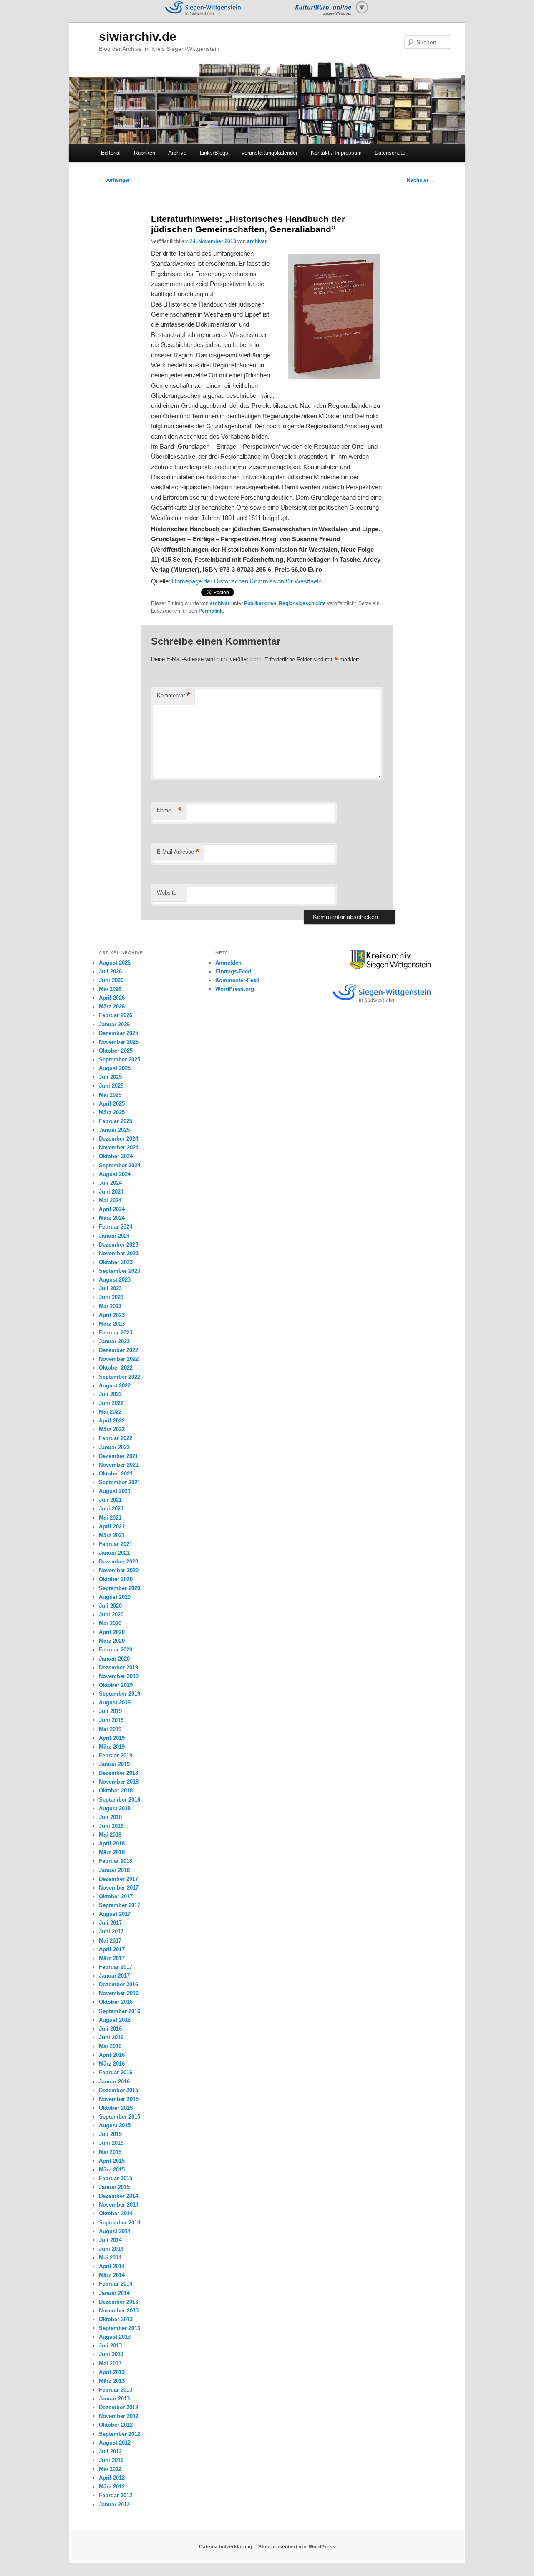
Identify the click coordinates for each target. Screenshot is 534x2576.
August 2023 (115, 1280)
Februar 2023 (116, 1333)
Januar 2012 (114, 2504)
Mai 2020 (110, 1623)
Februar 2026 (116, 1015)
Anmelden (228, 963)
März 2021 (112, 1535)
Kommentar (174, 695)
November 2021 (119, 1465)
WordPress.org (235, 989)
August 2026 (115, 963)
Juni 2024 (111, 1192)
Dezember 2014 (118, 2196)
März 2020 (112, 1641)
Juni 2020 (111, 1615)
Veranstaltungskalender (269, 153)
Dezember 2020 (118, 1562)
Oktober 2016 (116, 2002)
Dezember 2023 (118, 1245)
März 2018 (112, 1852)
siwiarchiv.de (138, 36)
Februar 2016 (116, 2072)
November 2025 (119, 1042)
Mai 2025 (110, 1095)
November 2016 (119, 1993)
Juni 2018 (111, 1826)
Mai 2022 (110, 1412)
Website (167, 893)
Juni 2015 (111, 2143)
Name (169, 810)
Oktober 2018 (116, 1791)
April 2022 (112, 1421)
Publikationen (260, 603)
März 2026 (112, 1007)
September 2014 (120, 2223)
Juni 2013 (111, 2354)
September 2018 (120, 1800)
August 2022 (115, 1386)
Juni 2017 (111, 1931)
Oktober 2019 (116, 1685)
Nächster (421, 180)
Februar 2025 (116, 1121)
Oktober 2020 (116, 1579)
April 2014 (112, 2266)
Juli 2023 (110, 1288)
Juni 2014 (111, 2249)
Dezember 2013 (118, 2302)
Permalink (211, 611)
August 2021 (115, 1491)
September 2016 (120, 2011)
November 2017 (119, 1888)
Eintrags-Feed (233, 971)
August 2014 (115, 2231)
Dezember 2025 (118, 1033)
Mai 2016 (110, 2046)
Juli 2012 (110, 2452)
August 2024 (115, 1174)
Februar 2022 (116, 1438)
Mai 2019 (110, 1729)
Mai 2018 (110, 1835)
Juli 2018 (110, 1817)
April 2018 (112, 1843)
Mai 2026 (110, 989)
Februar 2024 (116, 1227)
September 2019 (120, 1694)
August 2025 (115, 1068)
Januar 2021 (114, 1553)
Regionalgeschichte (302, 603)
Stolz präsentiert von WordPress (297, 2547)
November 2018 (119, 1782)
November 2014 (119, 2205)
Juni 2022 (111, 1403)
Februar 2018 (116, 1861)
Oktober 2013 (116, 2319)
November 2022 (119, 1359)
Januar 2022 (114, 1447)
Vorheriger (115, 180)
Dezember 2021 (118, 1456)
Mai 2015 (110, 2152)
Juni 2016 (111, 2037)
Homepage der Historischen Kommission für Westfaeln (247, 581)
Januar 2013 (114, 2399)
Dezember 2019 (118, 1667)
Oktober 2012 (116, 2425)
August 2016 (115, 2020)
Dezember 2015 (118, 2090)
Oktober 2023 (116, 1262)
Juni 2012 (111, 2460)
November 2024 (119, 1147)
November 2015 (119, 2099)
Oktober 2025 (116, 1051)
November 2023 (119, 1253)
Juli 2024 (110, 1183)
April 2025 (112, 1104)
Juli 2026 (110, 971)
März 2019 (112, 1747)
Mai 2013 (110, 2364)
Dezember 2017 (118, 1879)
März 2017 (112, 1958)
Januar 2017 (114, 1976)
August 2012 (115, 2443)
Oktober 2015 (116, 2108)
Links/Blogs (214, 153)
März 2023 (112, 1324)
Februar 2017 (116, 1967)
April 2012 (112, 2478)
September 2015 (120, 2117)
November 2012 (119, 2416)
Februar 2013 (116, 2390)
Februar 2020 (116, 1650)
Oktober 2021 (116, 1474)
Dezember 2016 (118, 1984)
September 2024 (120, 1165)
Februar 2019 (116, 1755)
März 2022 (112, 1429)
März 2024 (112, 1218)
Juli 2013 (110, 2346)
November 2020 (119, 1570)
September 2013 (120, 2328)
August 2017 (115, 1914)
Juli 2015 (110, 2134)
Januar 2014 (114, 2293)
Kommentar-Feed (237, 980)
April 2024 (112, 1209)
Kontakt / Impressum (336, 153)
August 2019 (115, 1703)
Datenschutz (390, 153)
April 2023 (112, 1315)
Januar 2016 (114, 2082)
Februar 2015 (116, 2178)
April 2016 (112, 2055)
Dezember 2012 (118, 2407)
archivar (257, 241)
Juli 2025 (110, 1077)
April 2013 (112, 2372)
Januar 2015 (114, 2187)
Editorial (111, 153)
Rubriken (145, 153)
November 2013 (119, 2311)
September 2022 (120, 1377)
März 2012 (112, 2487)
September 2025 (120, 1059)
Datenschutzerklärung (225, 2547)
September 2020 (120, 1588)
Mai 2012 (110, 2469)
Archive (177, 153)
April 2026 (112, 998)
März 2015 (112, 2170)
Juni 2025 (111, 1086)
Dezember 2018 (118, 1773)
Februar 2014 (116, 2284)
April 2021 (112, 1527)
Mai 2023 (110, 1306)
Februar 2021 (116, 1544)
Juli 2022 (110, 1394)
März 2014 (112, 2275)
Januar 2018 (114, 1870)
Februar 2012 (116, 2495)
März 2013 (112, 2381)
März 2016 (112, 2064)
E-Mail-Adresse (178, 852)
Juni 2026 (111, 980)
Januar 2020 (114, 1659)
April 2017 (112, 1949)
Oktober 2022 (116, 1368)
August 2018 (115, 1808)
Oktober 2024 (116, 1156)
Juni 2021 (111, 1509)
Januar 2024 (114, 1236)
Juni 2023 (111, 1297)
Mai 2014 (110, 2258)
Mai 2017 (110, 1941)
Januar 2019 (114, 1764)
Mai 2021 (110, 1518)
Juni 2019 (111, 1720)
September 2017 (120, 1905)
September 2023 (120, 1271)
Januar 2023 (114, 1341)
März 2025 (112, 1112)
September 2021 (120, 1482)
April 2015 (112, 2161)
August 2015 (115, 2125)
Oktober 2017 (116, 1896)
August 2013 (115, 2337)
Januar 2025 (114, 1130)
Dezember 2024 (118, 1139)
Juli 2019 (110, 1711)
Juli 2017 (110, 1923)
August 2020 (115, 1597)
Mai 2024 (110, 1200)
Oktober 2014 (116, 2213)
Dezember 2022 (118, 1350)
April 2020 (112, 1632)
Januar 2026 (114, 1024)
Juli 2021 (110, 1500)
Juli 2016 (110, 2029)
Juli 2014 (110, 2240)
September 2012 (120, 2434)
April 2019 (112, 1738)
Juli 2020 (110, 1606)
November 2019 (119, 1676)
